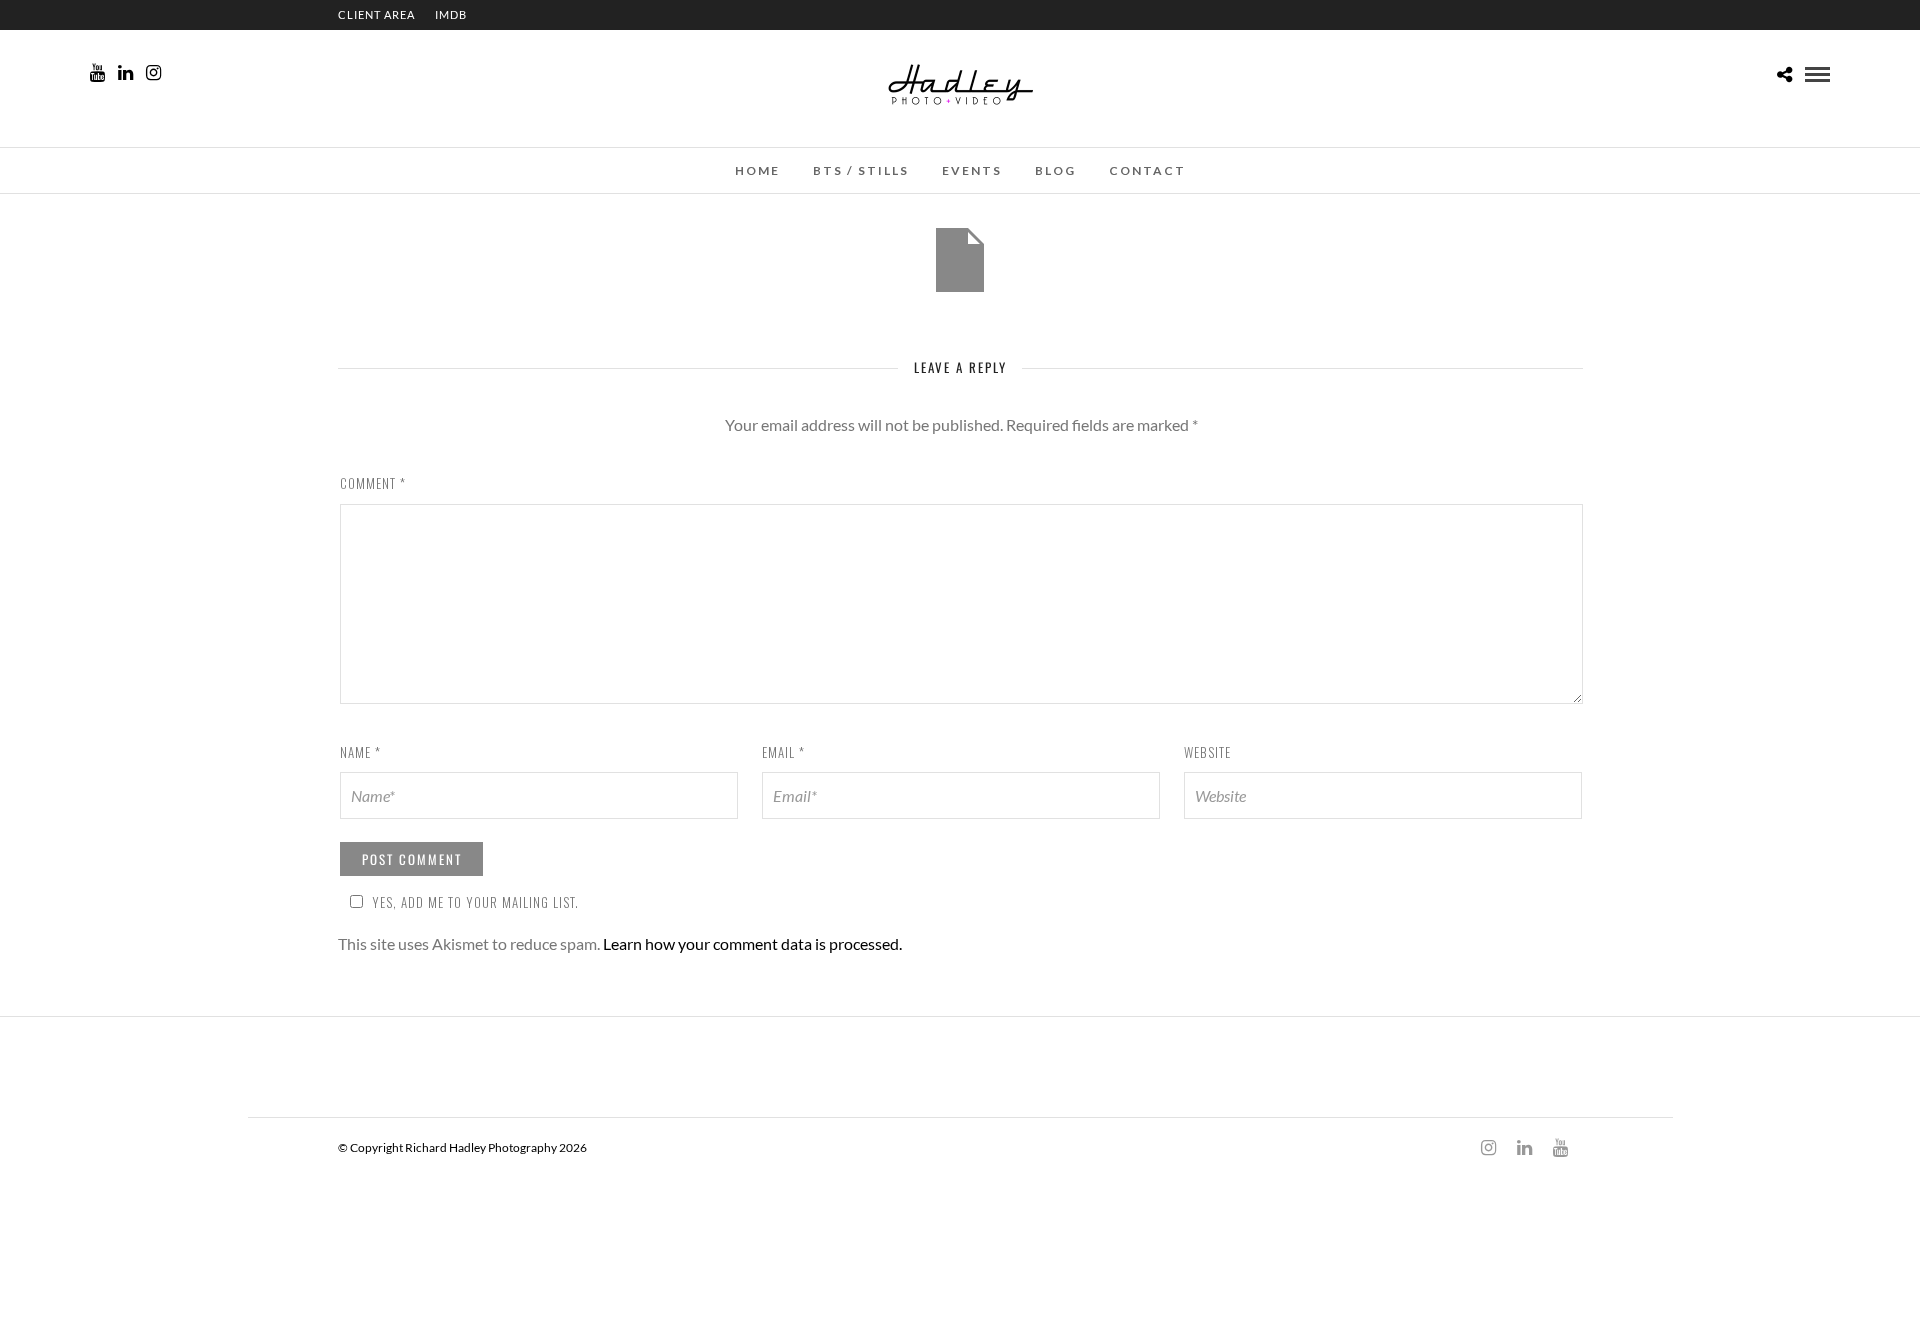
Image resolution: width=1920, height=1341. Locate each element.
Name (360, 752)
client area (376, 14)
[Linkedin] (125, 73)
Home (757, 170)
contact (1147, 170)
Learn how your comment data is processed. (752, 943)
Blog (1055, 170)
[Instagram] (153, 73)
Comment (373, 483)
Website (1207, 752)
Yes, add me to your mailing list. (475, 902)
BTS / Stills (861, 170)
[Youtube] (97, 73)
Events (972, 170)
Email (783, 752)
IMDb (451, 14)
